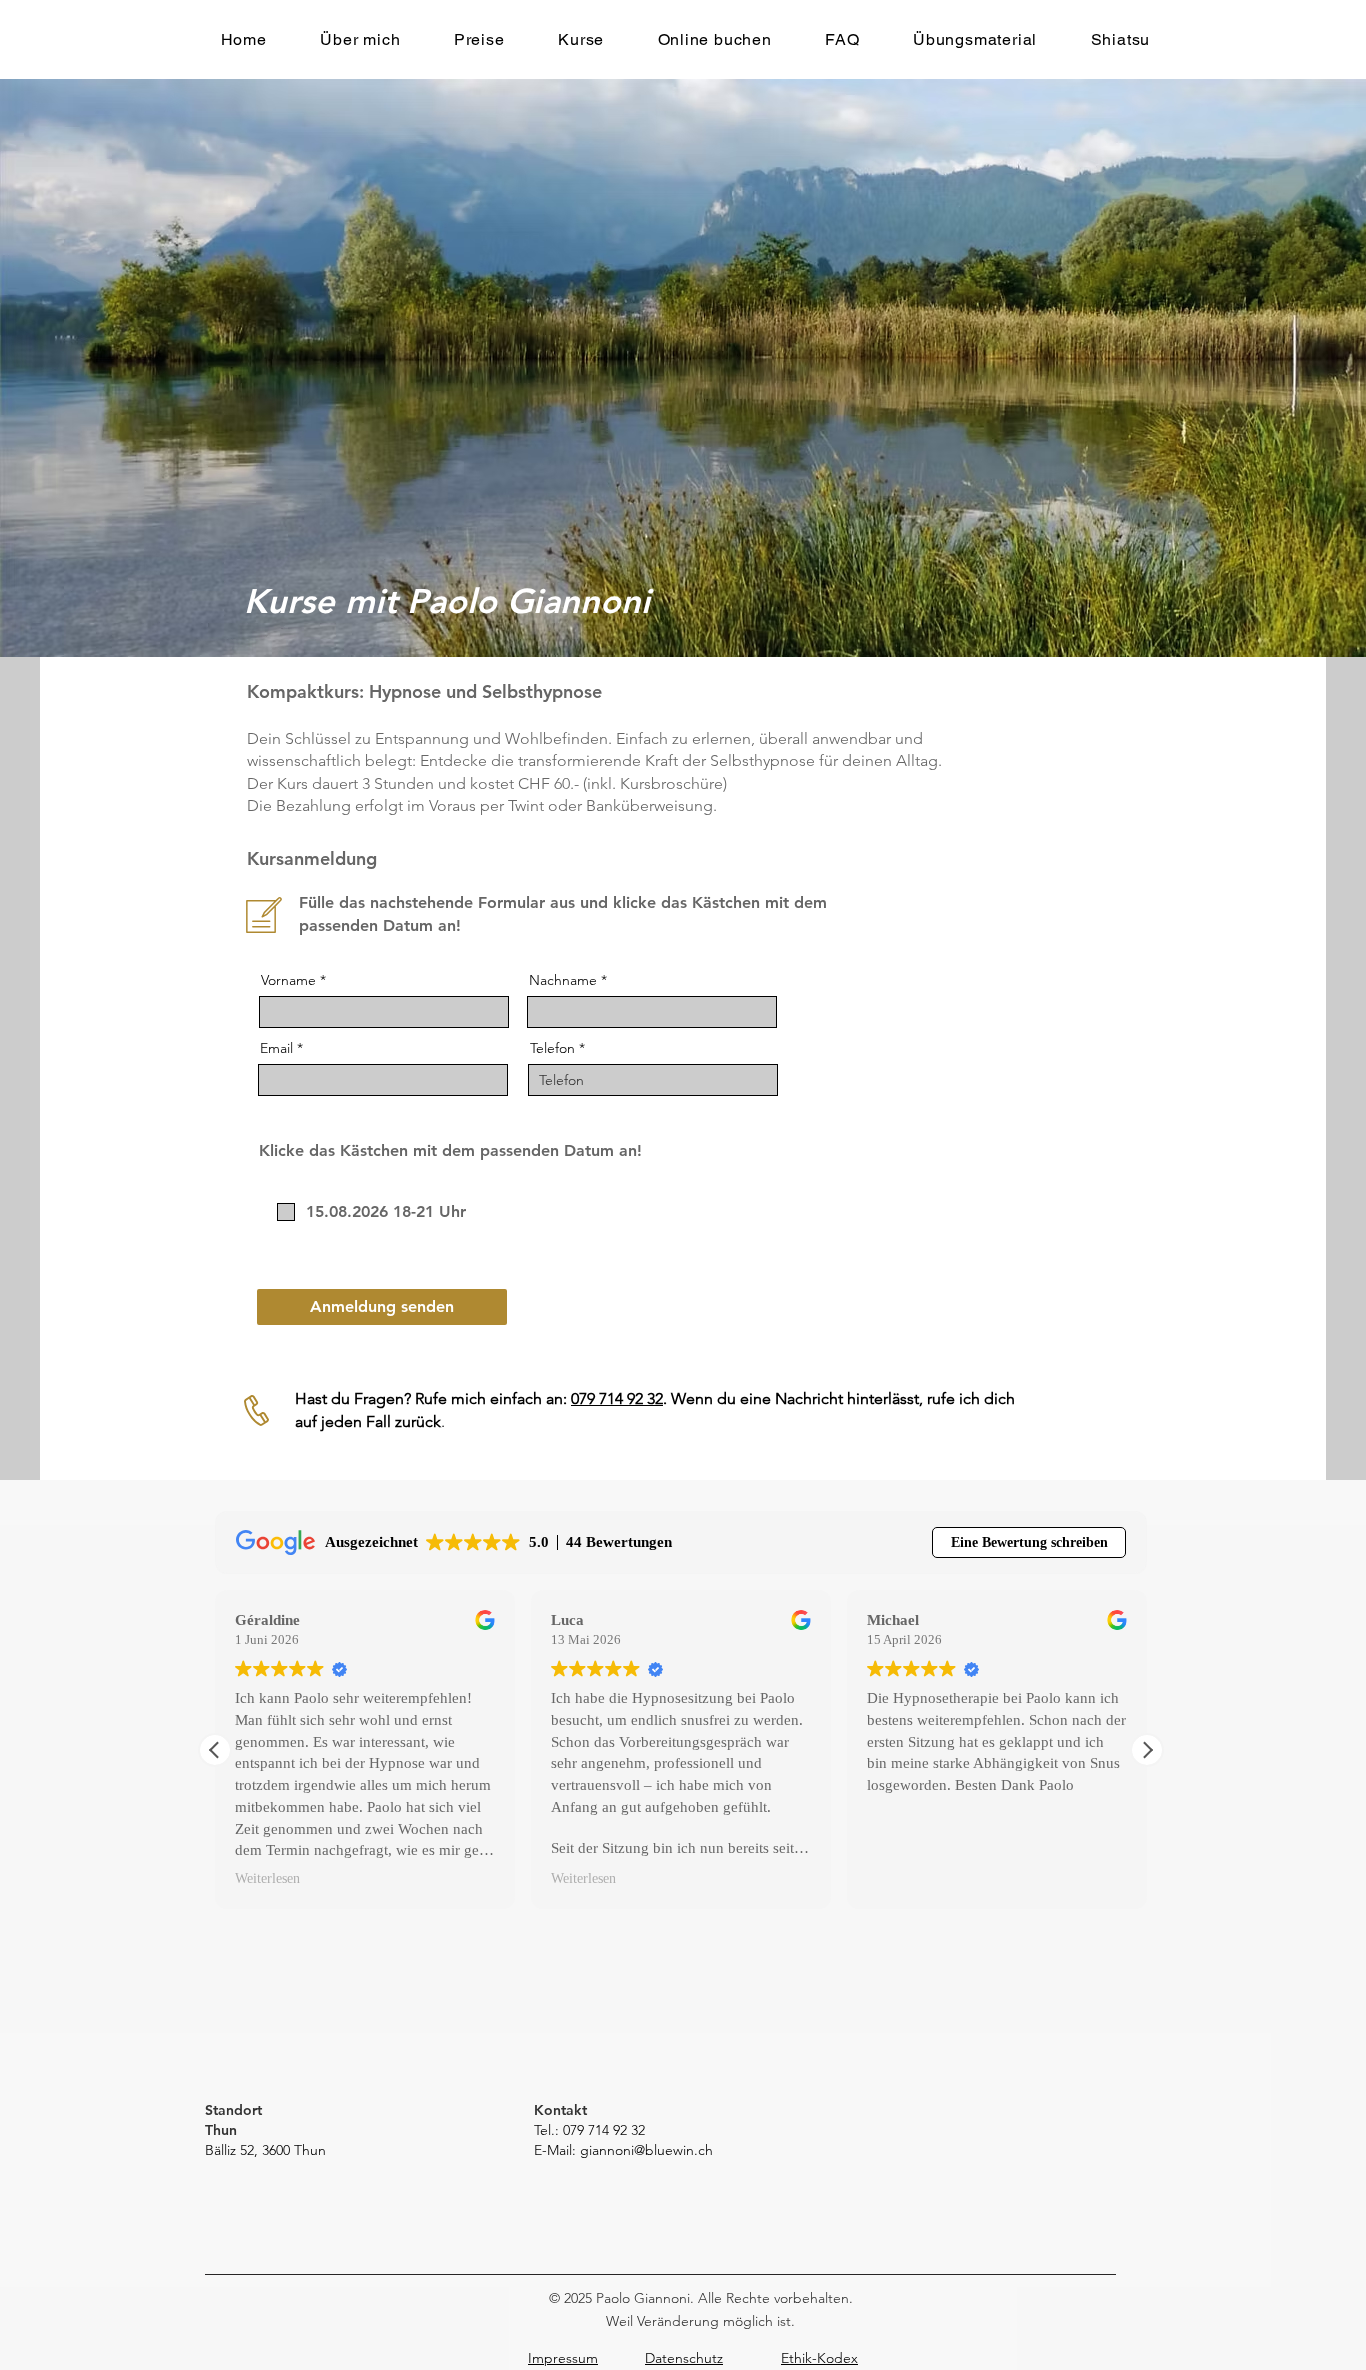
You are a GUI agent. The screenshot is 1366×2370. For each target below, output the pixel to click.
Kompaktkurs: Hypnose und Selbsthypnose (424, 691)
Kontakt (560, 2110)
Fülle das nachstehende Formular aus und (456, 902)
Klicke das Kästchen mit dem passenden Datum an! (450, 1150)
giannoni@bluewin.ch (646, 2150)
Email (276, 1048)
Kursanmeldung (312, 858)
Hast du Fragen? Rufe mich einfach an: (433, 1398)
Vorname (288, 980)
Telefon (552, 1048)
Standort (233, 2110)
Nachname (563, 980)
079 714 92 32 (617, 1398)
